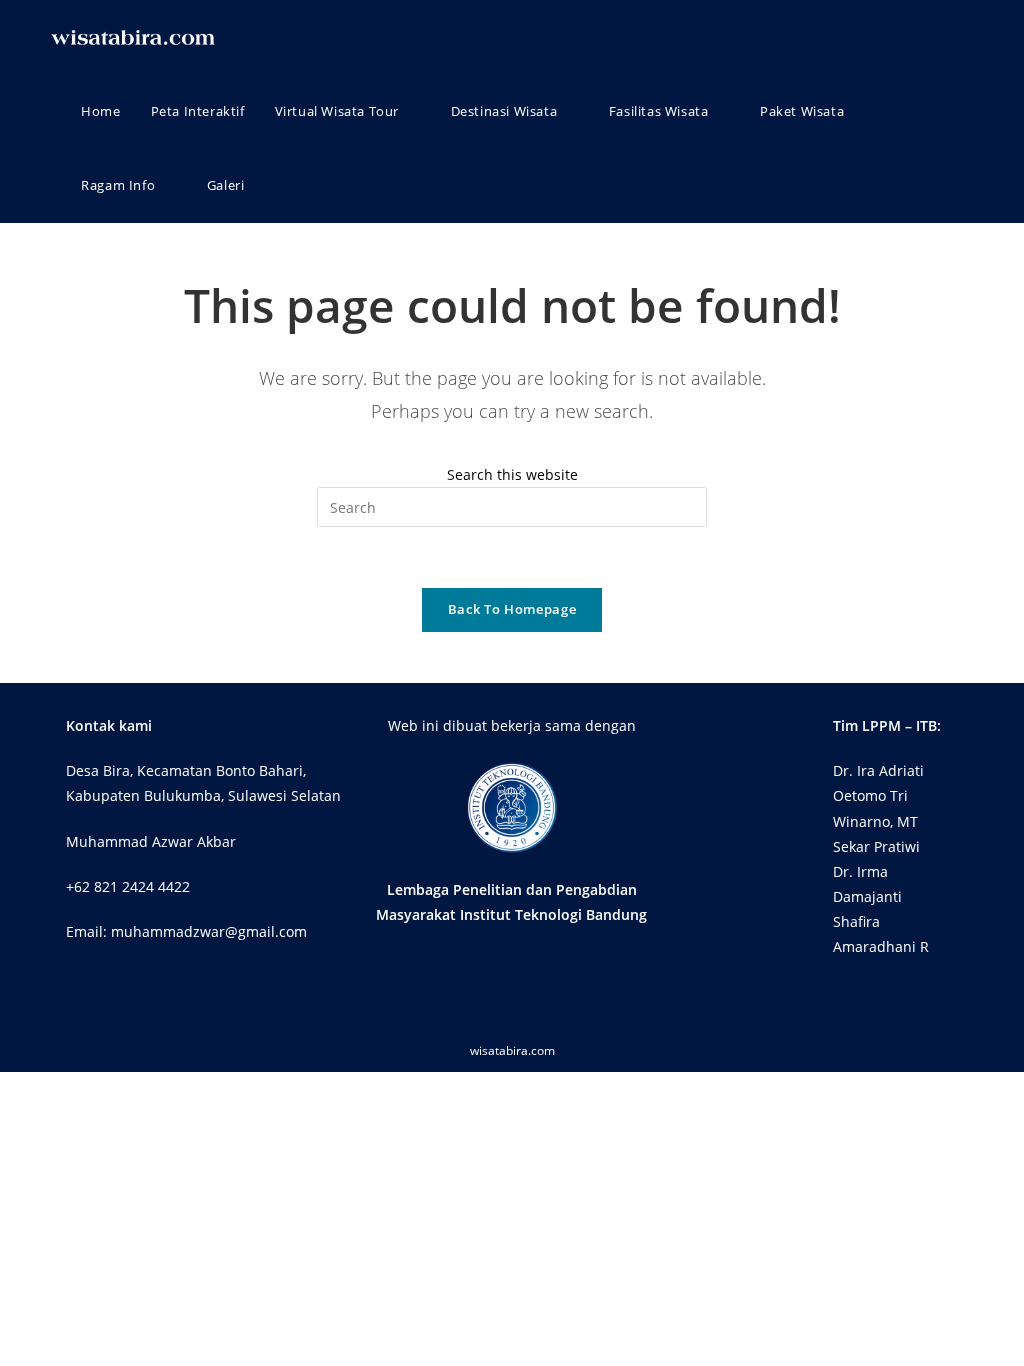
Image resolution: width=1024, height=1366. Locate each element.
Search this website (512, 474)
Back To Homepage (512, 609)
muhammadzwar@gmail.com (209, 931)
